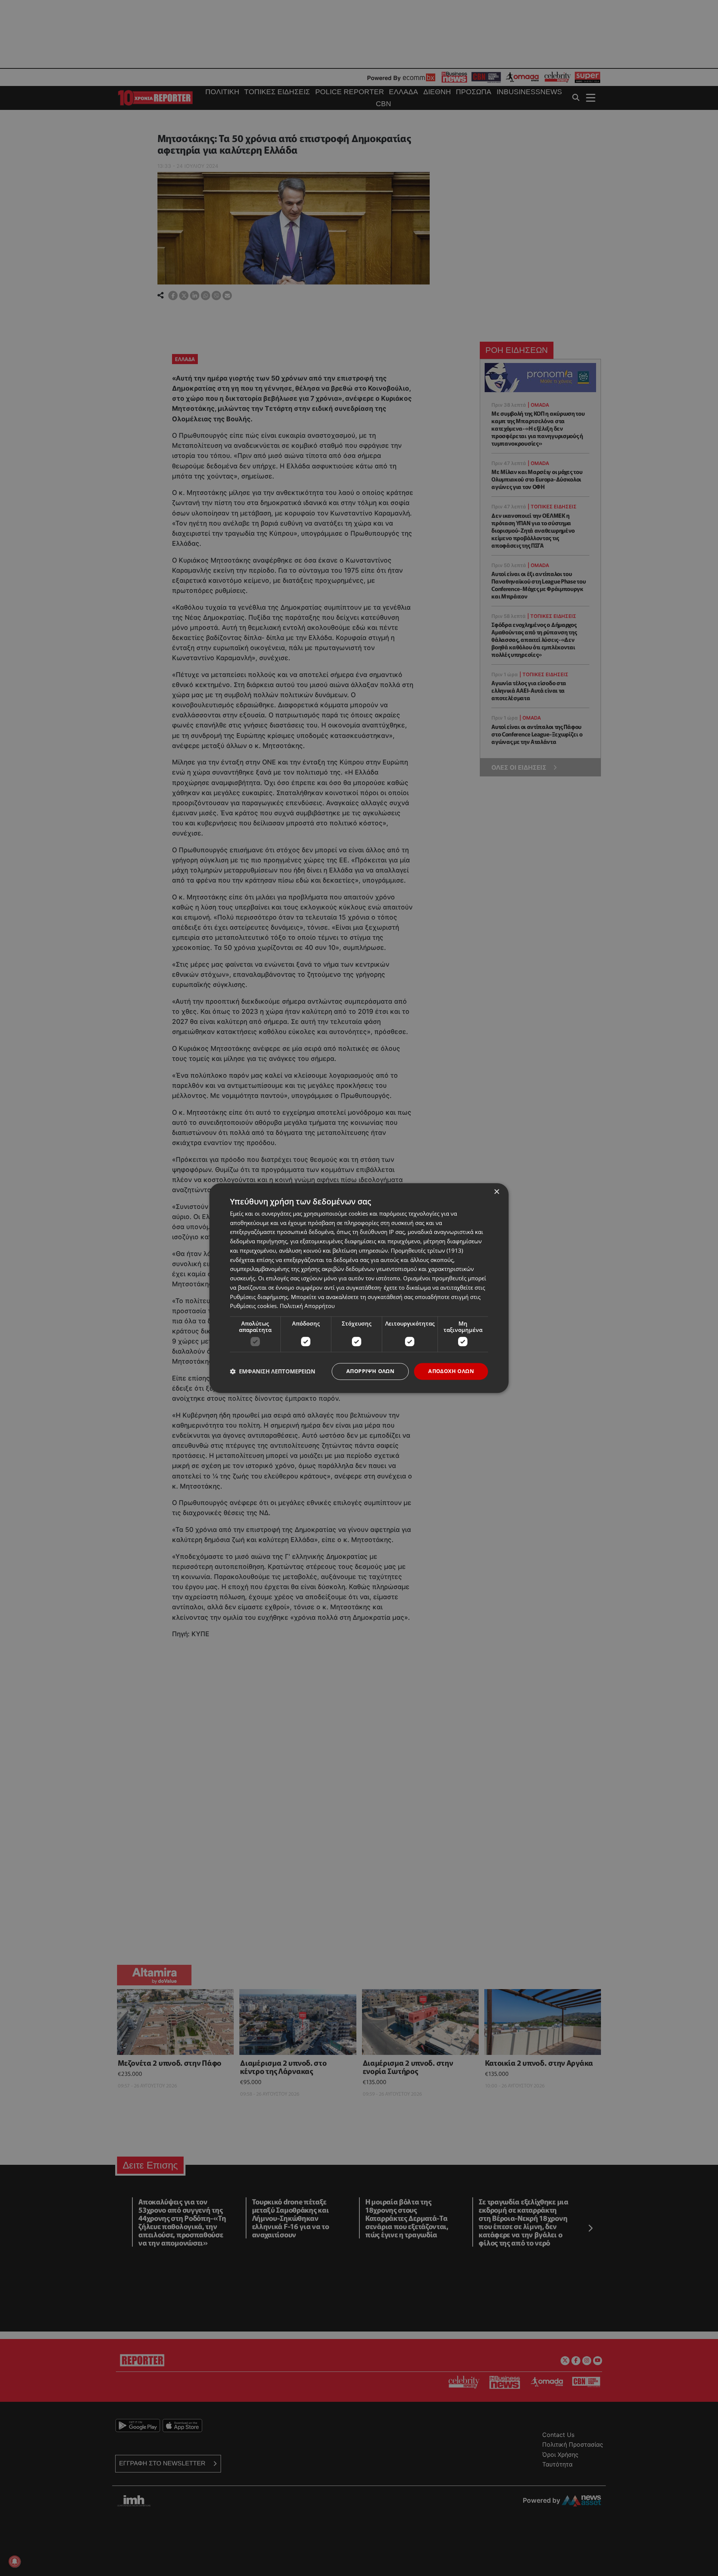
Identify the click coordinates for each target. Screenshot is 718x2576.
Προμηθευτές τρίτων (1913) (427, 1250)
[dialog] (359, 1288)
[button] (273, 1372)
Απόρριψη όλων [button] (370, 1371)
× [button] (496, 1192)
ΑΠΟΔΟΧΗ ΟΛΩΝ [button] (451, 1371)
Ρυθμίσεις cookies (253, 1306)
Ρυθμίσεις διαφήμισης (259, 1297)
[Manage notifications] (15, 2561)
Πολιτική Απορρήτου (307, 1306)
